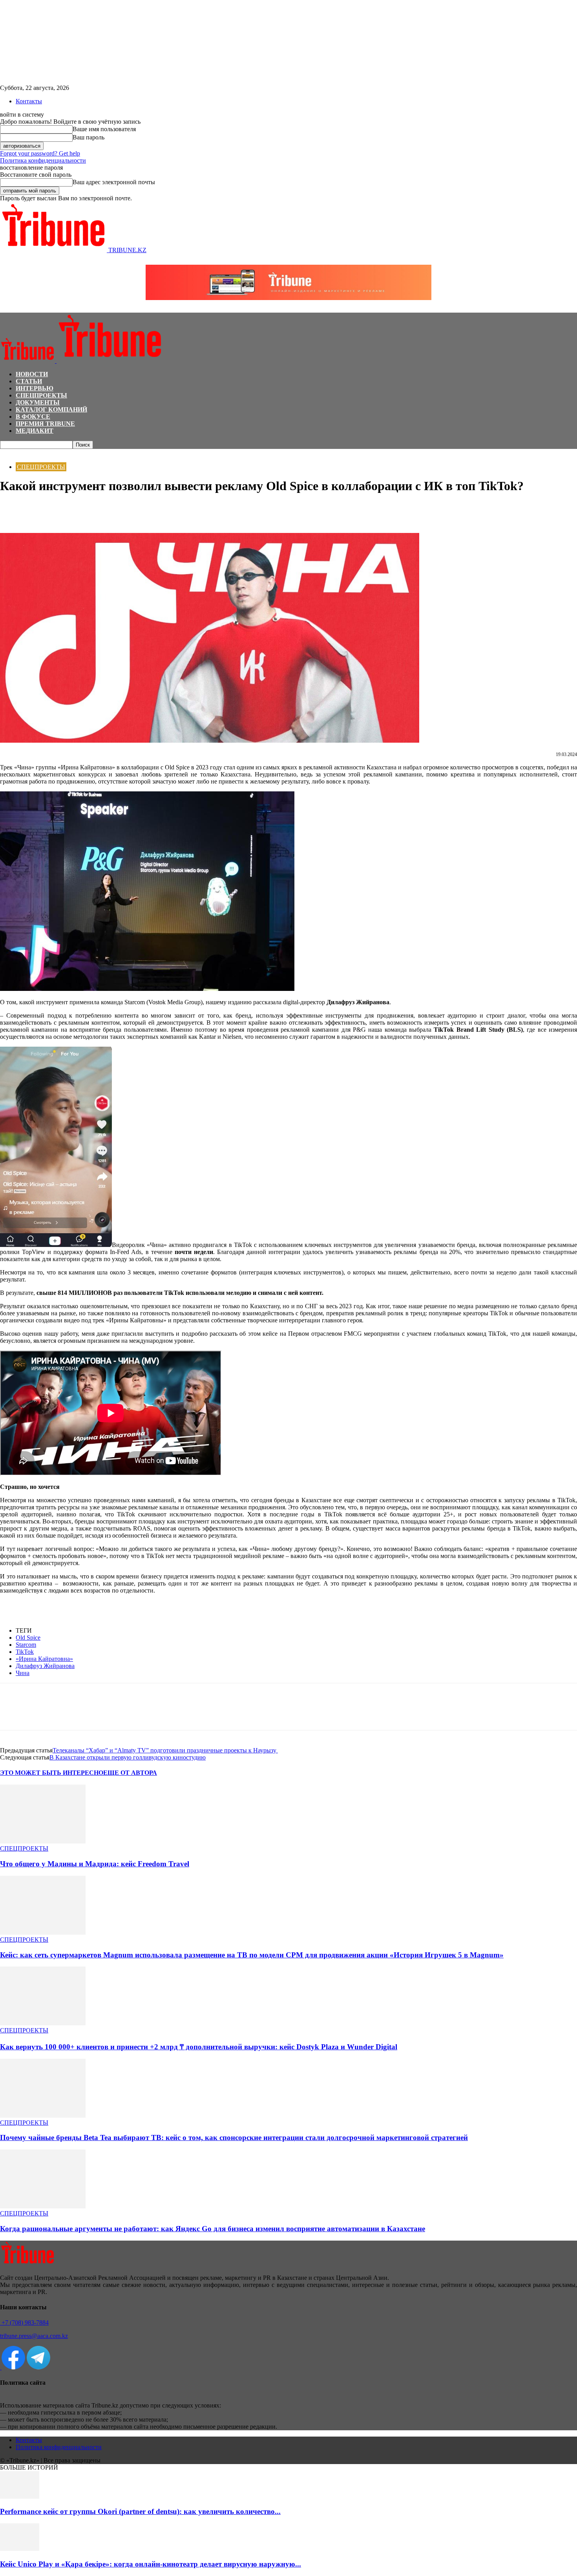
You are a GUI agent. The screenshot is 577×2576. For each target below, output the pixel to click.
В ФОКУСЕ (33, 417)
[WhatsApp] (41, 510)
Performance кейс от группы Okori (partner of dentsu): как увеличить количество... (140, 2511)
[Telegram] (69, 510)
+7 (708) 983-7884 (24, 2322)
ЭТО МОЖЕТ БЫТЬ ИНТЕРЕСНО (52, 1773)
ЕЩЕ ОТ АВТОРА (130, 1773)
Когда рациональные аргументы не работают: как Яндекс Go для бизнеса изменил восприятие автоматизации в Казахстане (213, 2229)
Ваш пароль (89, 137)
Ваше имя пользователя (104, 129)
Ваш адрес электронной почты (114, 182)
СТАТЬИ (29, 381)
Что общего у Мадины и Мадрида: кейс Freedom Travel (95, 1864)
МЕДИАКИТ (35, 431)
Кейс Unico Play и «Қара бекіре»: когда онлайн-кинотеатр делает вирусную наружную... (151, 2564)
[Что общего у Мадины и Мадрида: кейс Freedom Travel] (43, 1841)
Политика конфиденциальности (43, 160)
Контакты (29, 101)
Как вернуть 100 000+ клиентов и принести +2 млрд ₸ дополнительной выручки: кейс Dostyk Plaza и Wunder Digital (199, 2047)
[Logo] (28, 361)
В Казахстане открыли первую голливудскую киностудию (128, 1757)
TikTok (25, 1652)
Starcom (26, 1645)
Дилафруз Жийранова (45, 1666)
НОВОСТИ (32, 374)
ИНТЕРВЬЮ (35, 388)
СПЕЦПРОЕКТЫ (41, 395)
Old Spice (28, 1638)
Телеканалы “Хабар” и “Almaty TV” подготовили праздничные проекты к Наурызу (165, 1750)
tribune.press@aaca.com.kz (34, 2336)
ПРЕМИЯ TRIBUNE (45, 424)
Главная (9, 453)
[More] (98, 510)
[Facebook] (13, 510)
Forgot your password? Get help (40, 153)
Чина (23, 1673)
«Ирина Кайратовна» (44, 1659)
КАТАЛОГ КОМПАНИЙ (51, 409)
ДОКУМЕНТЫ (38, 402)
